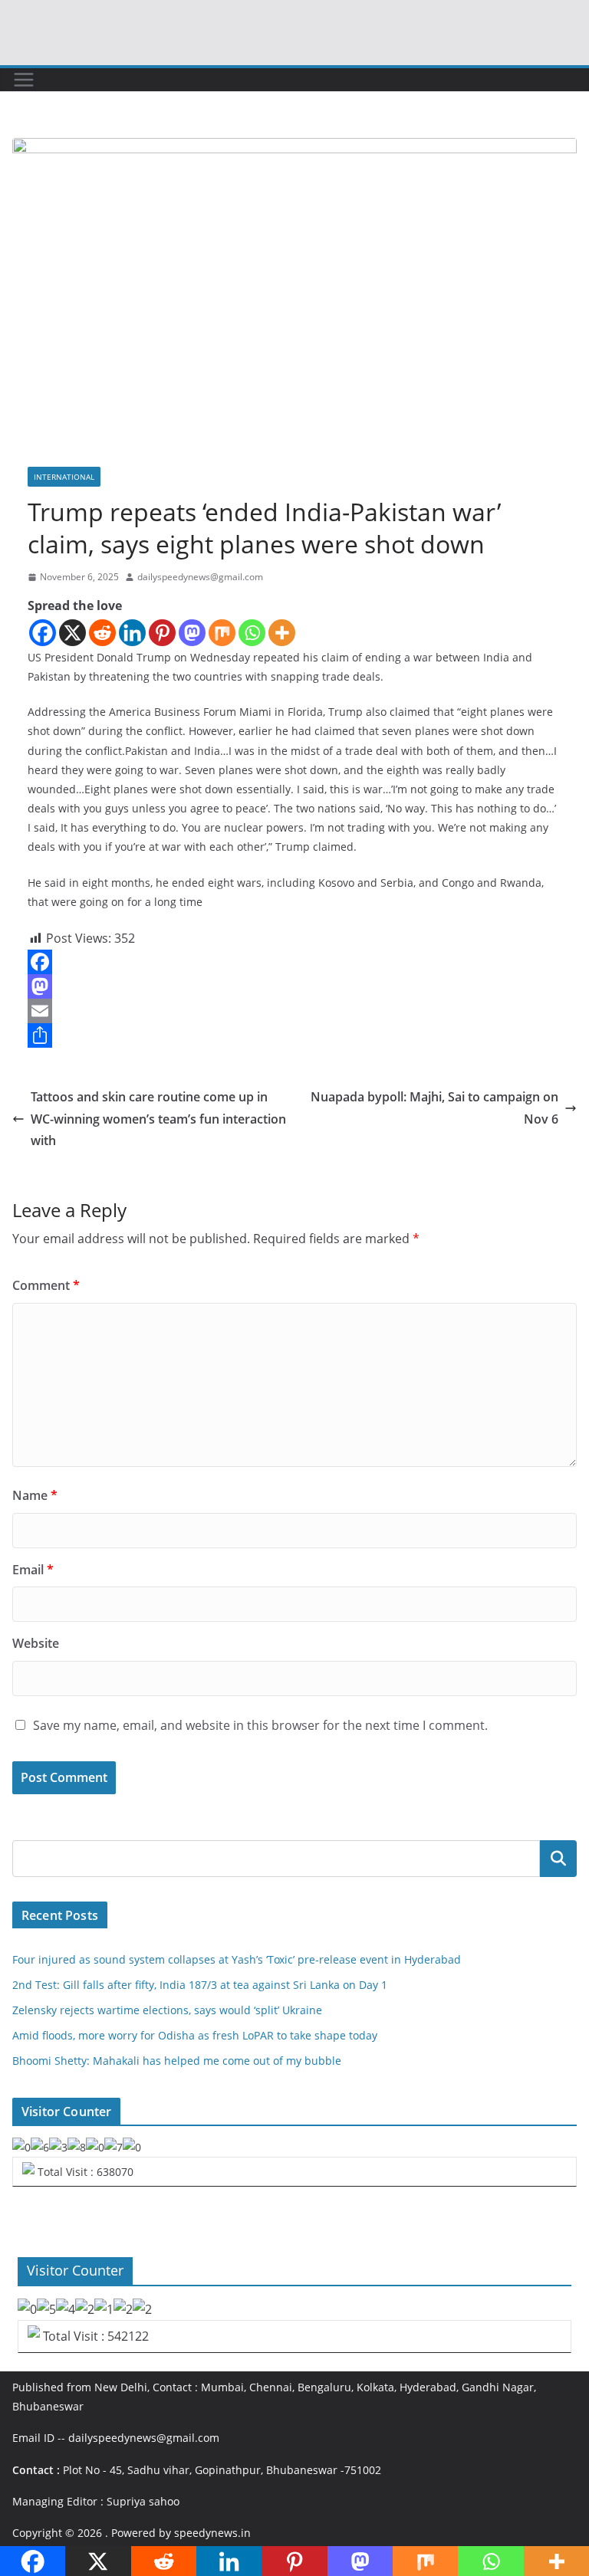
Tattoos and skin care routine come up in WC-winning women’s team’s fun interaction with (158, 1119)
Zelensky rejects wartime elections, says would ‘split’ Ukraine (167, 2010)
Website (36, 1643)
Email (33, 1570)
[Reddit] (102, 633)
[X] (72, 633)
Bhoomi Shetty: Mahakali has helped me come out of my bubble (177, 2061)
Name (35, 1495)
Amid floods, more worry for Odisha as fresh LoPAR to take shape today (195, 2035)
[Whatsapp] (252, 633)
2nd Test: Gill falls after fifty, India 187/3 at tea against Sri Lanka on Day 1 (200, 1985)
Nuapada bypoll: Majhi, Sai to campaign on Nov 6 (434, 1108)
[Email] (294, 1011)
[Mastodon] (192, 633)
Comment (46, 1285)
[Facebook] (43, 633)
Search (558, 1859)
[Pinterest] (162, 633)
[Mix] (222, 633)
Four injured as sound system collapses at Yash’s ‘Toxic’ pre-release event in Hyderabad (237, 1959)
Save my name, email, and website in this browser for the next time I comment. (260, 1725)
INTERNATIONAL (64, 477)
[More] (282, 633)
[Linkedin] (132, 633)
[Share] (294, 1035)
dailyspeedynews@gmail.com (200, 577)
